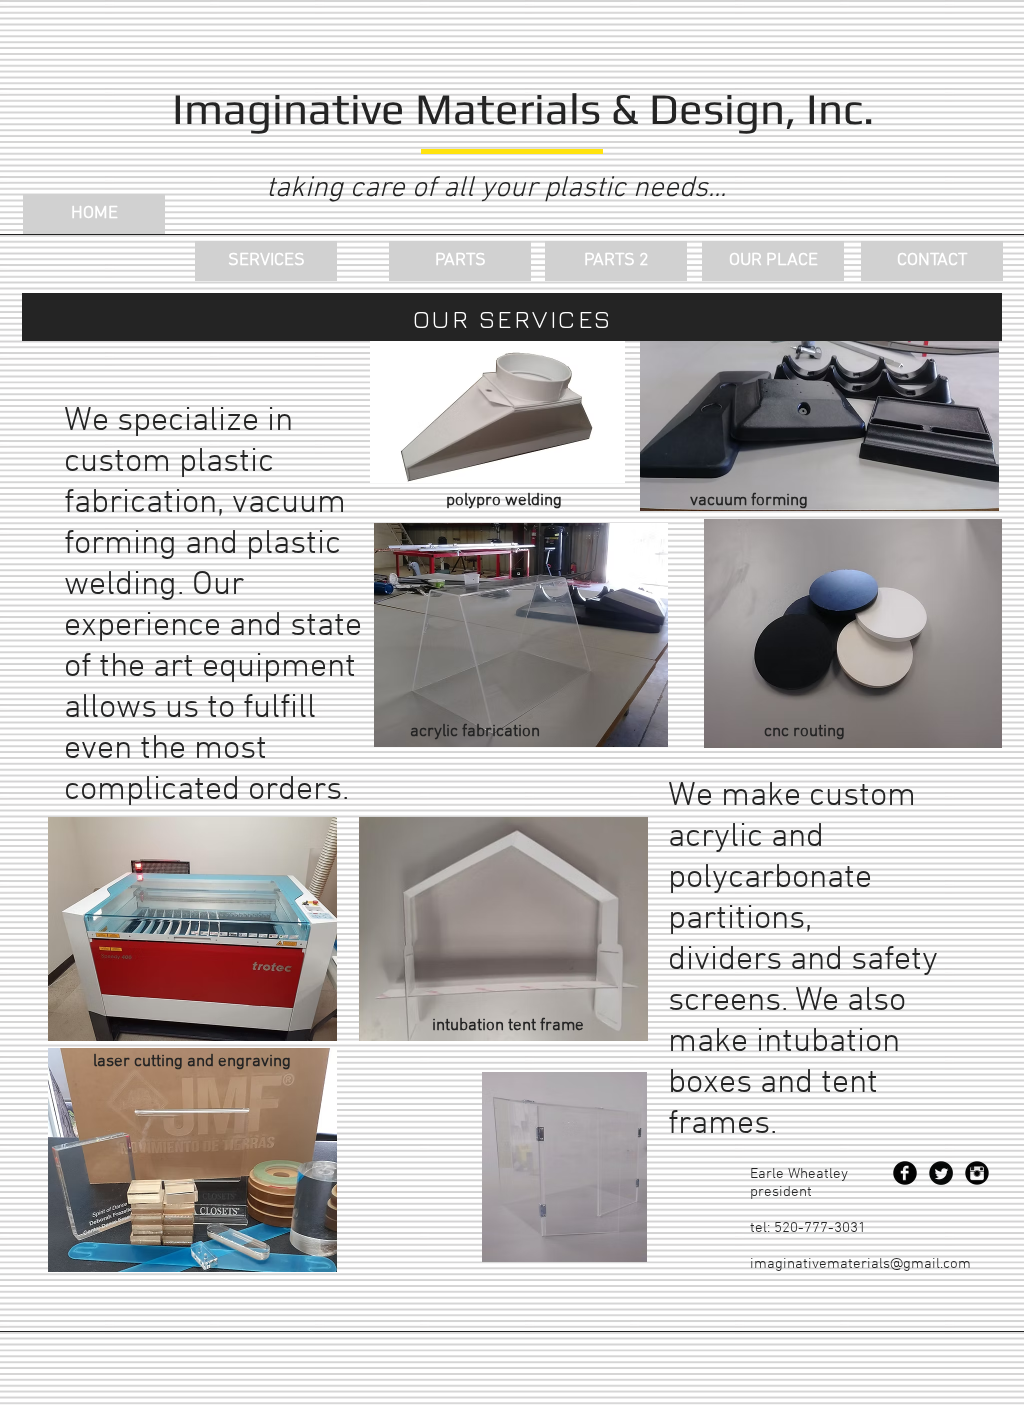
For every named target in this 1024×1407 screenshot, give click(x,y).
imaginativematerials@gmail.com (860, 1264)
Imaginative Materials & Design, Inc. (523, 108)
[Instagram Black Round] (977, 1173)
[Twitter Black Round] (941, 1173)
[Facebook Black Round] (905, 1173)
